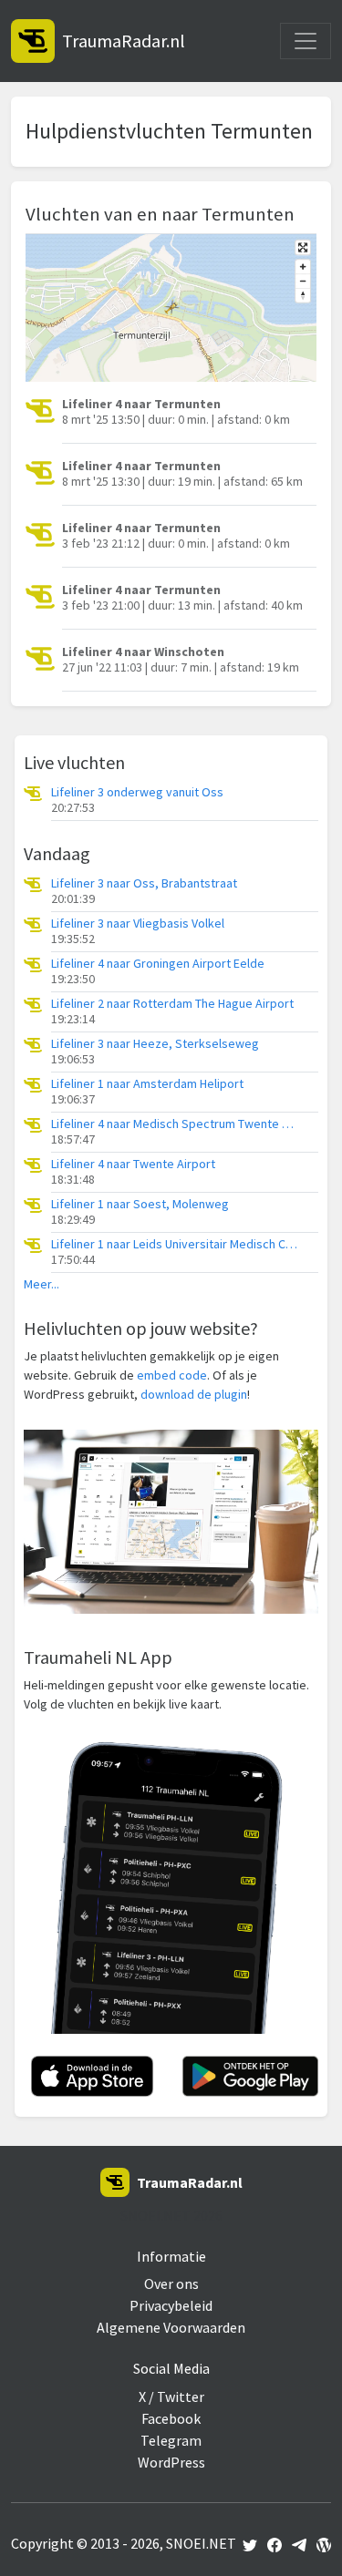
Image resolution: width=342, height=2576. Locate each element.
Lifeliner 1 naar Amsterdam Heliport (147, 1084)
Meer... (41, 1284)
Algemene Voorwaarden (171, 2327)
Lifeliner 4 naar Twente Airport (133, 1164)
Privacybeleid (171, 2305)
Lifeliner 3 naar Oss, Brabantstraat (144, 883)
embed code (172, 1375)
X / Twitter (171, 2396)
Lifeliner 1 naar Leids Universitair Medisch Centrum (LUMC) (174, 1244)
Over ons (171, 2284)
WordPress (171, 2462)
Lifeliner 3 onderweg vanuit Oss (137, 792)
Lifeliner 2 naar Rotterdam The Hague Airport (172, 1004)
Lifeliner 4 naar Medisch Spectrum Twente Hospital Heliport (174, 1124)
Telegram (171, 2440)
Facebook (171, 2418)
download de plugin (194, 1394)
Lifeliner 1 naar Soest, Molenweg (140, 1204)
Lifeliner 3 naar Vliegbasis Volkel (138, 924)
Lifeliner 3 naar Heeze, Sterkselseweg (155, 1044)
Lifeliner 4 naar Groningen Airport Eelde (158, 964)
